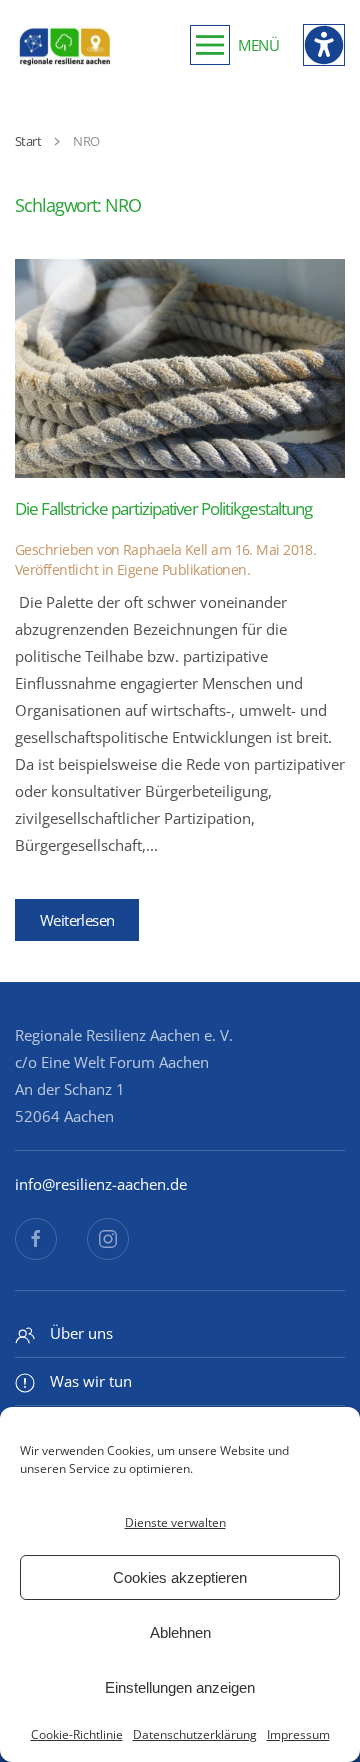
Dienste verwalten (175, 1522)
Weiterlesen (77, 920)
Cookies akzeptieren (180, 1577)
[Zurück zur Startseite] (65, 45)
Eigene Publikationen (182, 569)
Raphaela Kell (165, 549)
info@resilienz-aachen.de (101, 1184)
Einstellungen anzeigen (180, 1687)
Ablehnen (180, 1632)
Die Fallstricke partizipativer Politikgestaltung (163, 508)
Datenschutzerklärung (195, 1734)
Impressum (298, 1734)
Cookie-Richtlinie (77, 1734)
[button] (234, 45)
